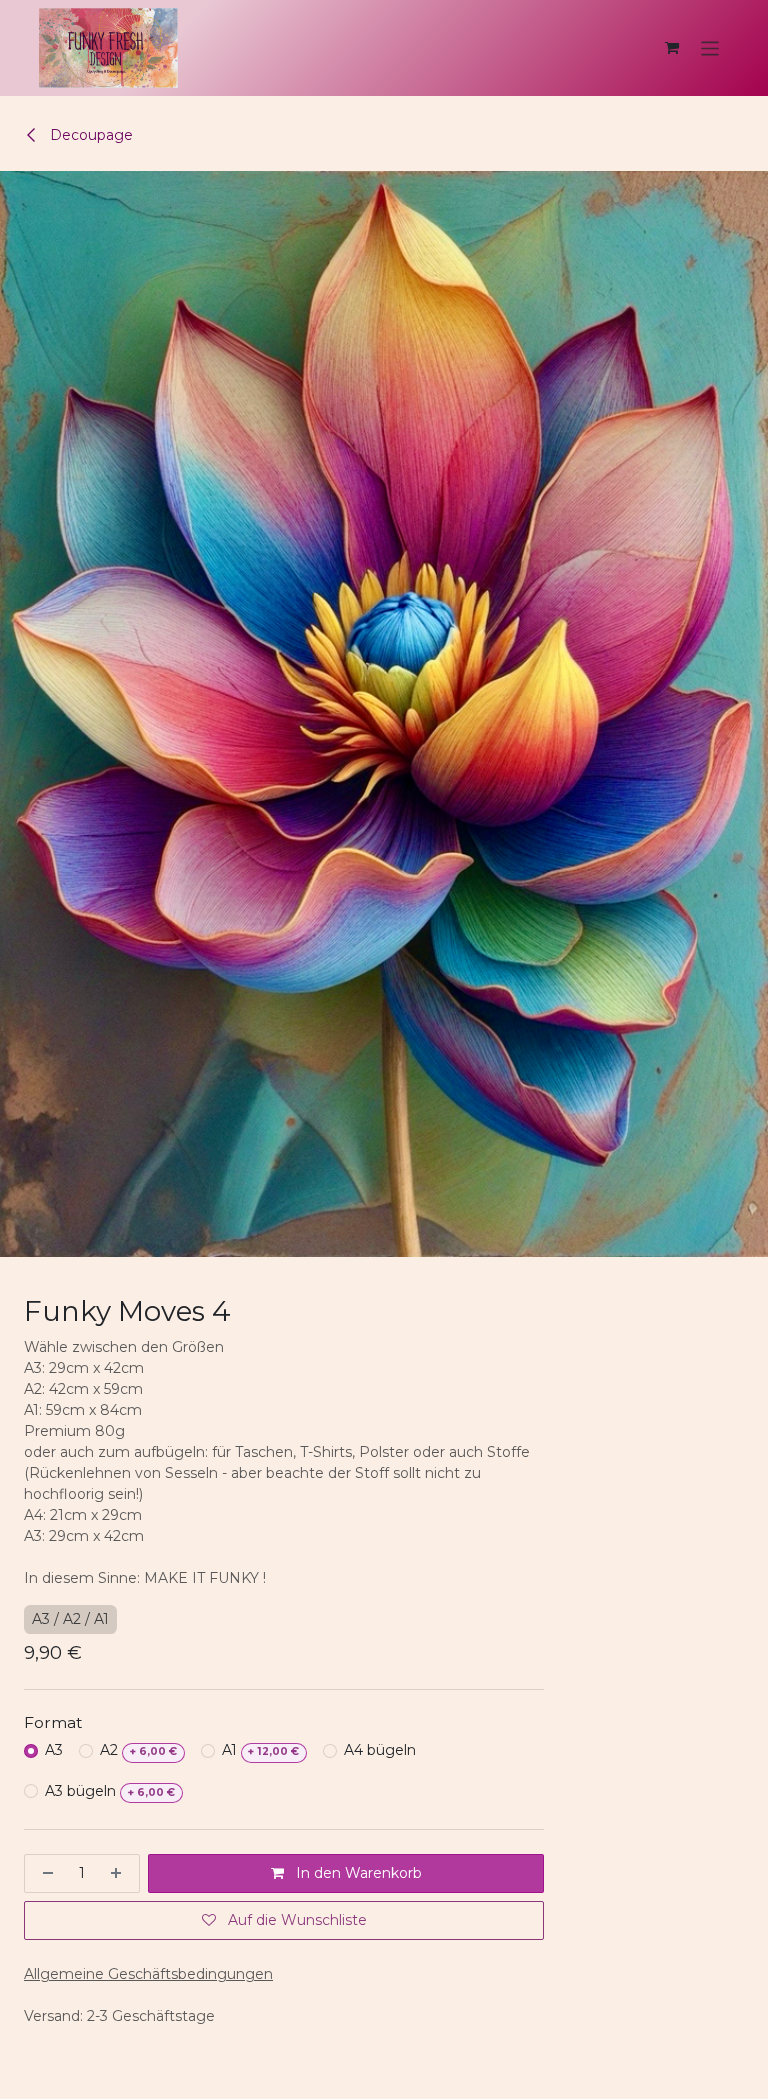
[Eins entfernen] (44, 1873)
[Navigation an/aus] (710, 47)
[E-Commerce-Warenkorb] (672, 48)
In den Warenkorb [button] (357, 1873)
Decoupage (89, 135)
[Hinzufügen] (120, 1873)
